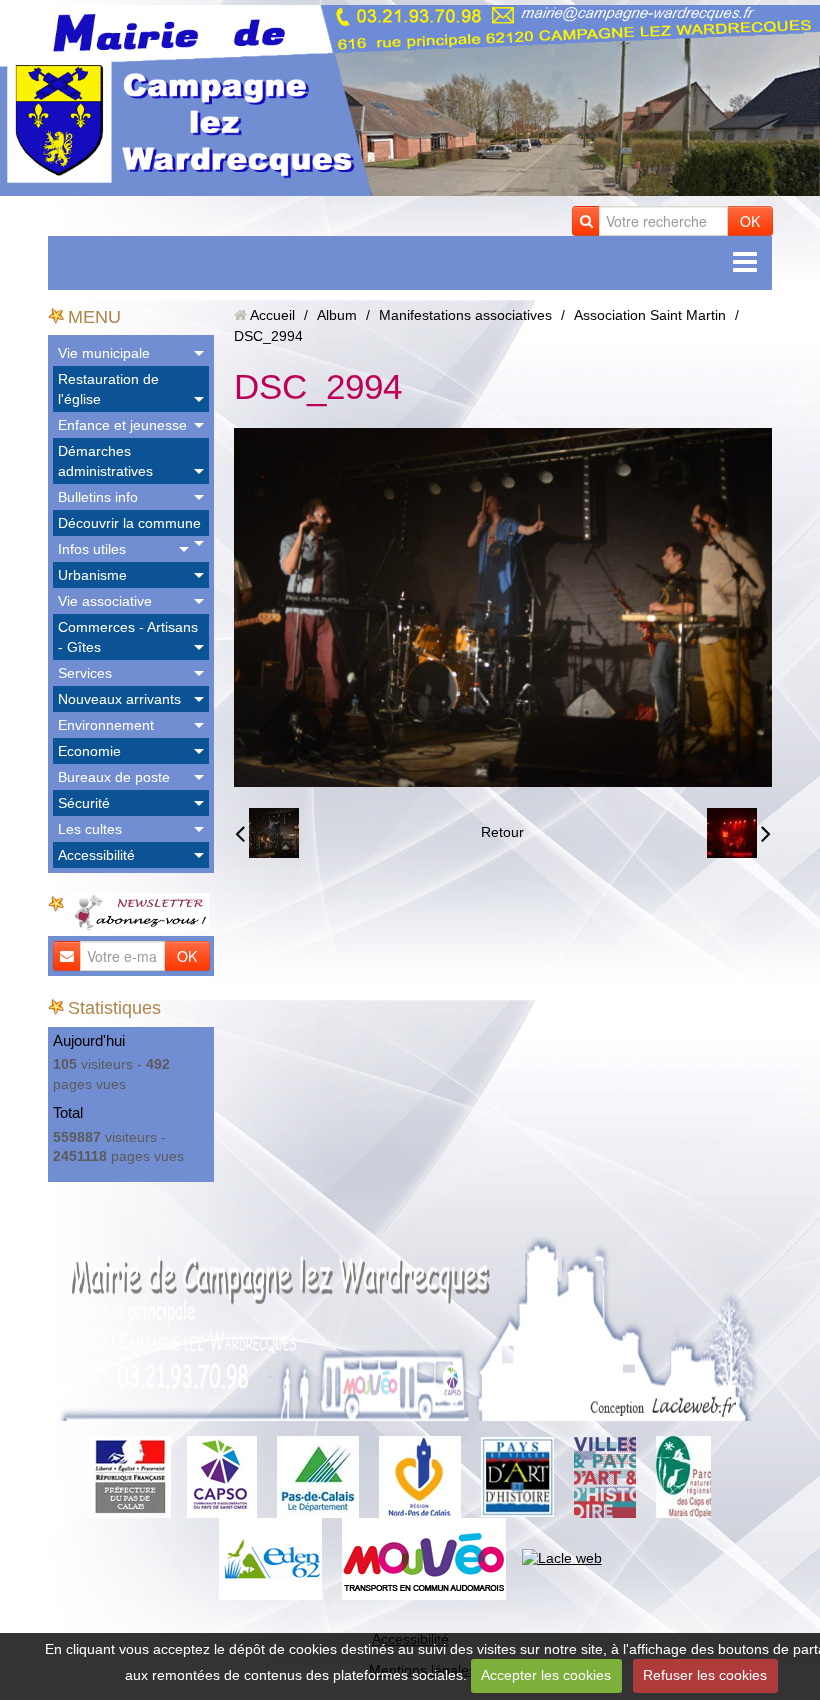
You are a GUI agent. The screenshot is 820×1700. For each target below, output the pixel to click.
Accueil (272, 315)
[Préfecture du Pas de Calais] (130, 1476)
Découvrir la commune (129, 523)
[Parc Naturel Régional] (683, 1476)
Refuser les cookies (705, 1675)
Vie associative (105, 601)
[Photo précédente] (267, 833)
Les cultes (90, 829)
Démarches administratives (105, 461)
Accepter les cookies (546, 1675)
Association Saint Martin (650, 315)
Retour (502, 832)
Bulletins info (98, 497)
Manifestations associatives (465, 315)
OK (750, 221)
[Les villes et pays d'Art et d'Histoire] (605, 1476)
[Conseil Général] (318, 1476)
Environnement (106, 725)
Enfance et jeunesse (122, 425)
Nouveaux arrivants (119, 699)
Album (337, 315)
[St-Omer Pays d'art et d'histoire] (517, 1476)
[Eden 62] (270, 1558)
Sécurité (84, 803)
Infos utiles (92, 549)
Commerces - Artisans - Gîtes (128, 637)
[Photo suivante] (739, 833)
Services (85, 673)
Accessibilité (96, 855)
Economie (89, 751)
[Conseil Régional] (420, 1476)
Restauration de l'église (108, 389)
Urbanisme (92, 575)
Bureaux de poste (114, 777)
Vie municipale (104, 353)
